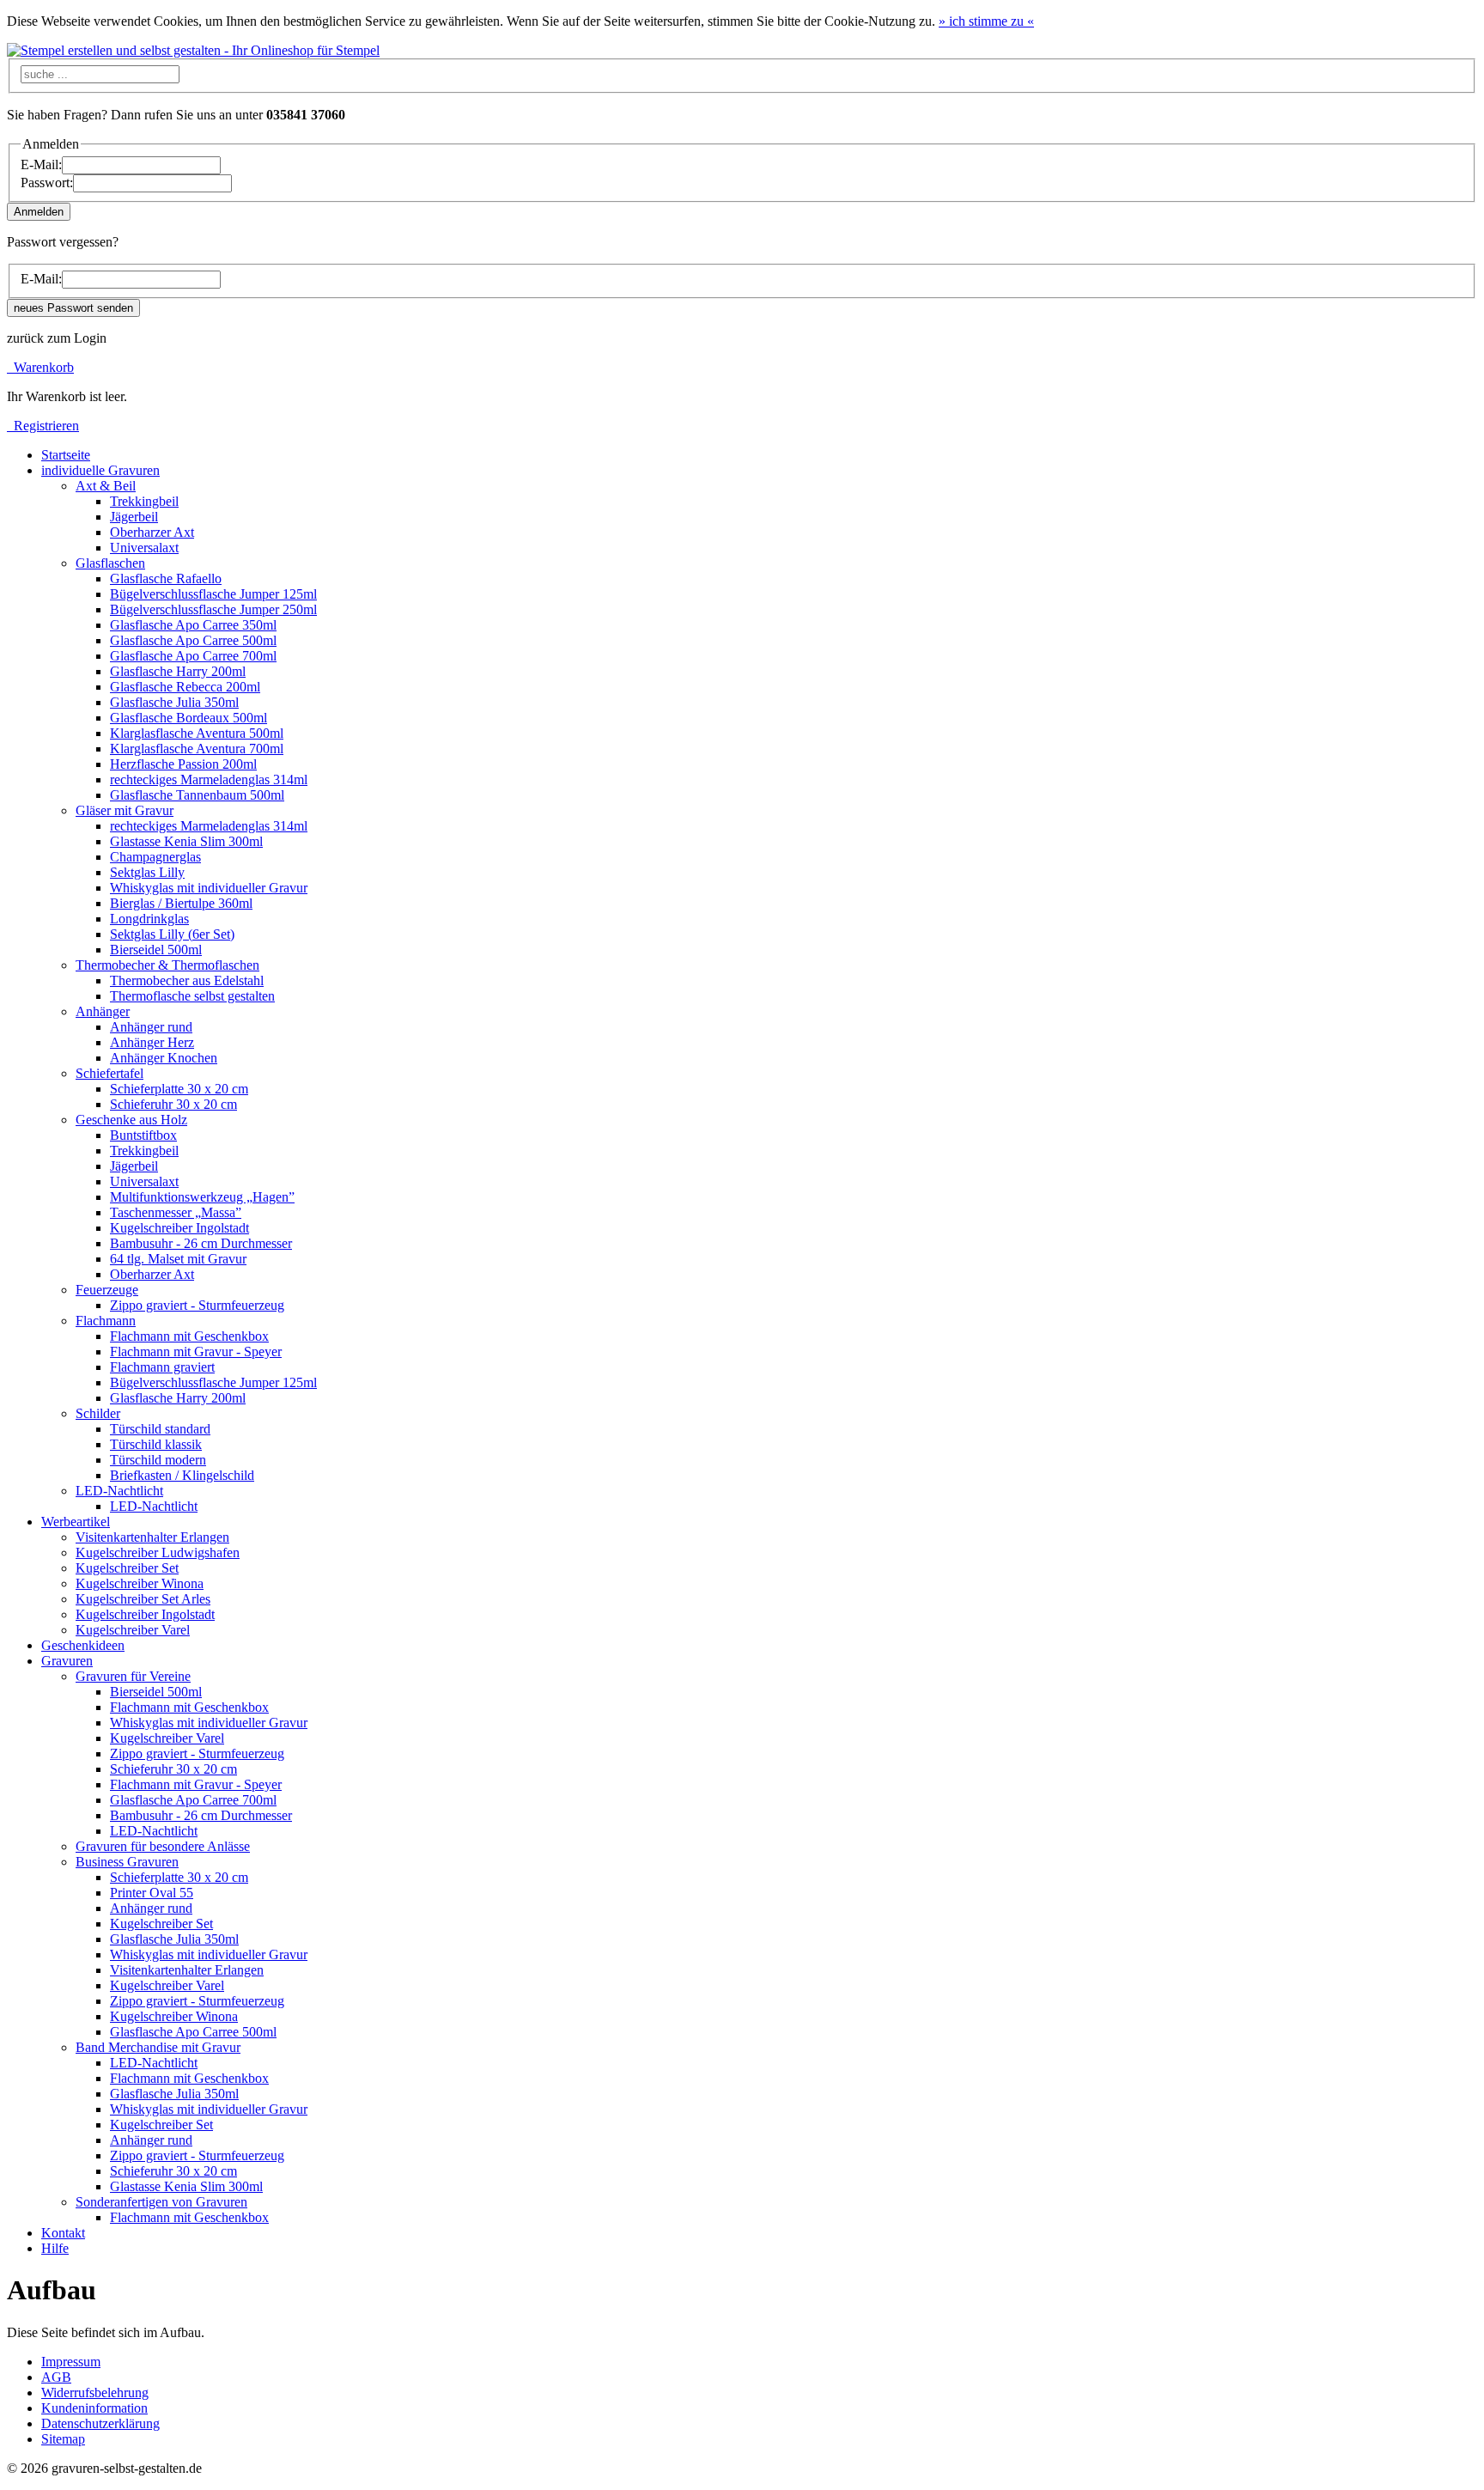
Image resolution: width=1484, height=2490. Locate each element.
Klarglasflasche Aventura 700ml (197, 749)
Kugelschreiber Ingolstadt (179, 1228)
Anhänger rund (151, 1027)
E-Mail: (41, 164)
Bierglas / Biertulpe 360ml (181, 903)
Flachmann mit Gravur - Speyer (196, 1352)
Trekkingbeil (144, 501)
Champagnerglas (155, 857)
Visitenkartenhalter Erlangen (152, 1537)
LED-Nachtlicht (154, 1506)
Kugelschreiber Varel (133, 1630)
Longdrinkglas (149, 919)
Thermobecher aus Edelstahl (187, 980)
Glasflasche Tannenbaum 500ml (197, 795)
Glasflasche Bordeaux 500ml (189, 718)
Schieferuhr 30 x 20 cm (173, 1104)
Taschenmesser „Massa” (176, 1212)
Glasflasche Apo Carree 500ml (193, 640)
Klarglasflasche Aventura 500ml (197, 733)
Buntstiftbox (143, 1135)
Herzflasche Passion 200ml (183, 764)
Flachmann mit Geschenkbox (189, 1336)
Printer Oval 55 (152, 1893)
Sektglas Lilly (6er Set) (172, 934)
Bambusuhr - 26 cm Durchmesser (201, 1243)
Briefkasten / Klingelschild (182, 1475)
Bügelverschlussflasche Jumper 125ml (213, 594)
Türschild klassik (156, 1444)
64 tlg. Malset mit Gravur (178, 1259)
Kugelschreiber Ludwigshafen (158, 1552)
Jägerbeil (134, 517)
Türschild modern (158, 1460)
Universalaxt (144, 548)
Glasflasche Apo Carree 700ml (193, 656)
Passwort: (47, 183)
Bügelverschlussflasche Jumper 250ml (213, 609)
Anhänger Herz (152, 1042)
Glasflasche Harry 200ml (178, 671)
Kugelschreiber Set (127, 1568)
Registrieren (43, 426)
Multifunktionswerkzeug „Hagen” (202, 1197)
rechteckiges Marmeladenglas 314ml (209, 779)
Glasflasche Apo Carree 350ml (193, 625)
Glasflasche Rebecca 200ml (185, 687)
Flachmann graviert (162, 1367)
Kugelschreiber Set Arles (143, 1599)
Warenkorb (40, 367)
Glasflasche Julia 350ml (174, 702)
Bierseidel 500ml (156, 950)
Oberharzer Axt (152, 532)
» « (986, 21)
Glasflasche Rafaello (166, 578)
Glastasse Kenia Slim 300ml (186, 841)
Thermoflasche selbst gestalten (192, 996)
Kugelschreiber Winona (140, 1583)
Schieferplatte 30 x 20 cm (179, 1089)
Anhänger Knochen (164, 1058)
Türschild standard (160, 1429)
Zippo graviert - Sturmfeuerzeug (197, 1305)
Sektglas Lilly (147, 872)
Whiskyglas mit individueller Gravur (209, 888)
